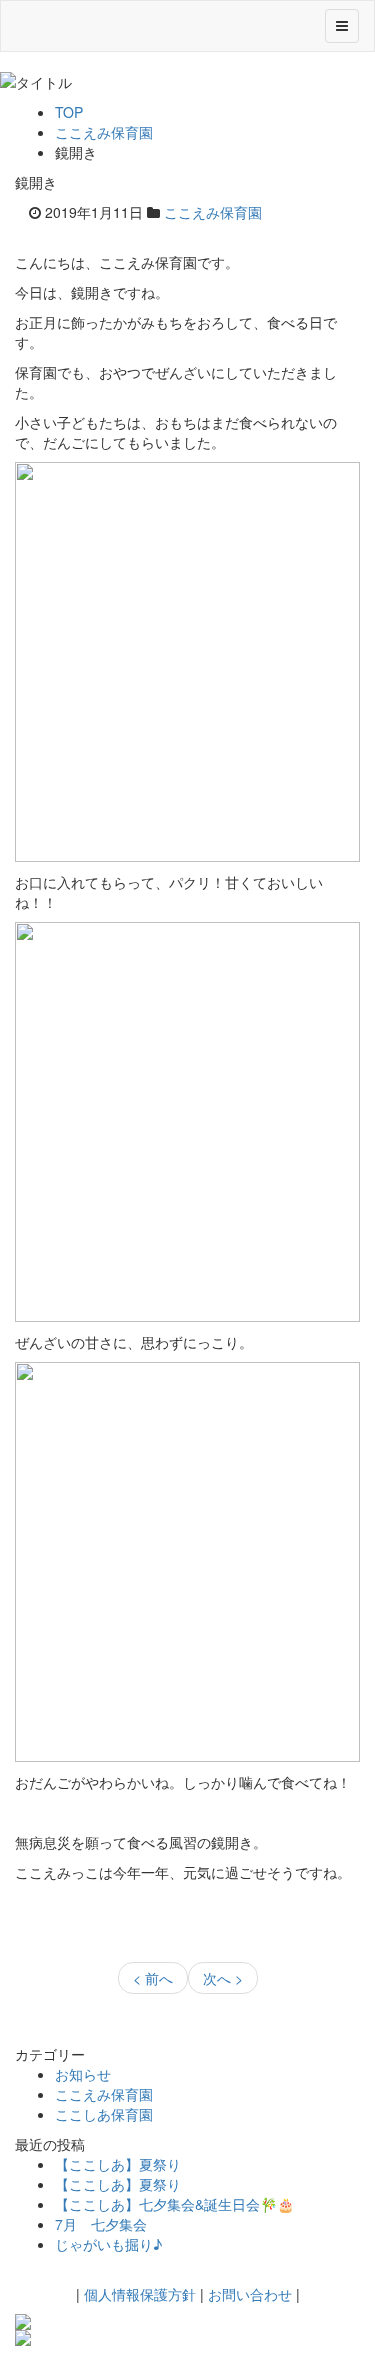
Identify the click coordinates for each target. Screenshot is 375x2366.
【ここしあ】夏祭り (118, 2164)
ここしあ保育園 (104, 2114)
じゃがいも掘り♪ (108, 2244)
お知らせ (83, 2074)
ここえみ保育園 (104, 132)
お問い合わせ (250, 2294)
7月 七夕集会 (101, 2224)
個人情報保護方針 (140, 2294)
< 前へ (153, 1978)
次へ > (223, 1978)
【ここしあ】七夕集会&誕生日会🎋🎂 (174, 2204)
